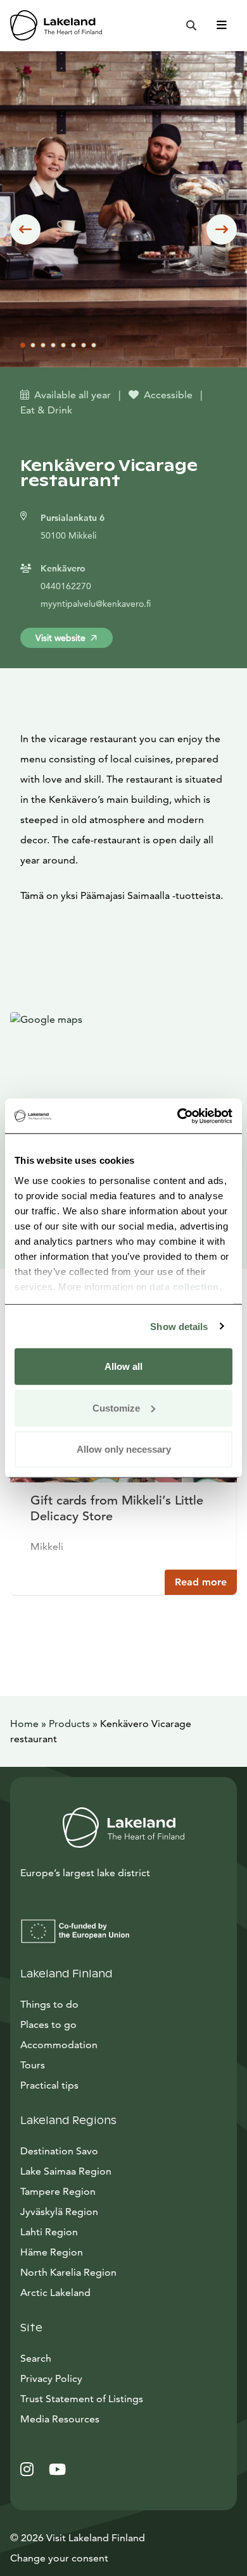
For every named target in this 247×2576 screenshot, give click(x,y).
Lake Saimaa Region (66, 2171)
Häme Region (52, 2252)
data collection (184, 1286)
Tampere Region (58, 2191)
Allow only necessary (124, 1449)
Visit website (60, 638)
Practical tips (49, 2085)
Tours (33, 2065)
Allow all (123, 1366)
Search (36, 2358)
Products (69, 1724)
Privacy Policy (51, 2378)
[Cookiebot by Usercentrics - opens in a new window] (178, 1116)
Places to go (48, 2024)
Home (24, 1724)
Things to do (49, 2004)
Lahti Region (49, 2232)
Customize (116, 1407)
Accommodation (59, 2045)
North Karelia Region (68, 2272)
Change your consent (59, 2558)
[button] (25, 229)
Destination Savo (59, 2151)
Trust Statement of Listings (82, 2399)
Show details (179, 1326)
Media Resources (117, 2419)
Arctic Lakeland (55, 2292)
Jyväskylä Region (59, 2212)
